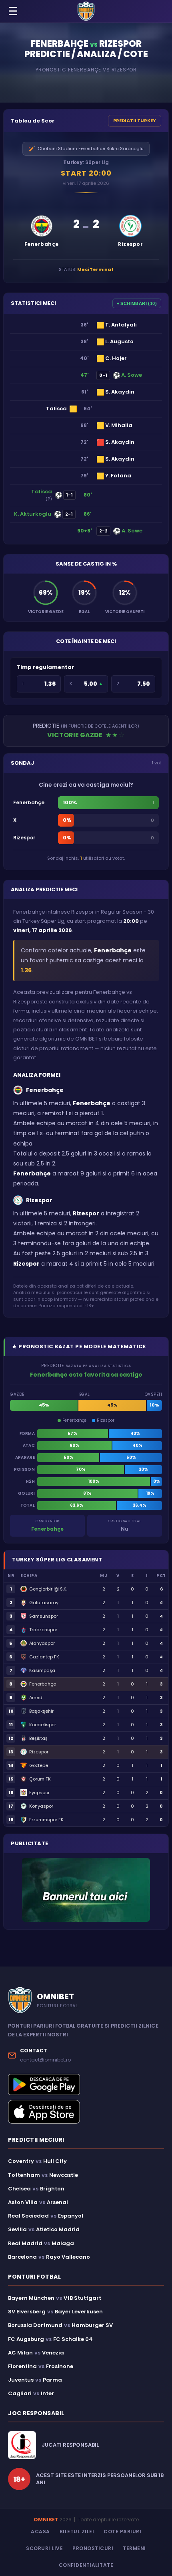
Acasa (40, 2531)
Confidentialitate (86, 2565)
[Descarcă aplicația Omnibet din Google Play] (86, 2084)
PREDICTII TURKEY (135, 121)
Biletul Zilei (77, 2531)
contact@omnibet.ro (45, 2060)
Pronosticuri (93, 2548)
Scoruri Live (44, 2548)
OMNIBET (46, 2520)
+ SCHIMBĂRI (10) (137, 303)
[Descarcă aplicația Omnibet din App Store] (86, 2112)
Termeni (134, 2548)
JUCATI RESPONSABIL (70, 2445)
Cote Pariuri (122, 2531)
